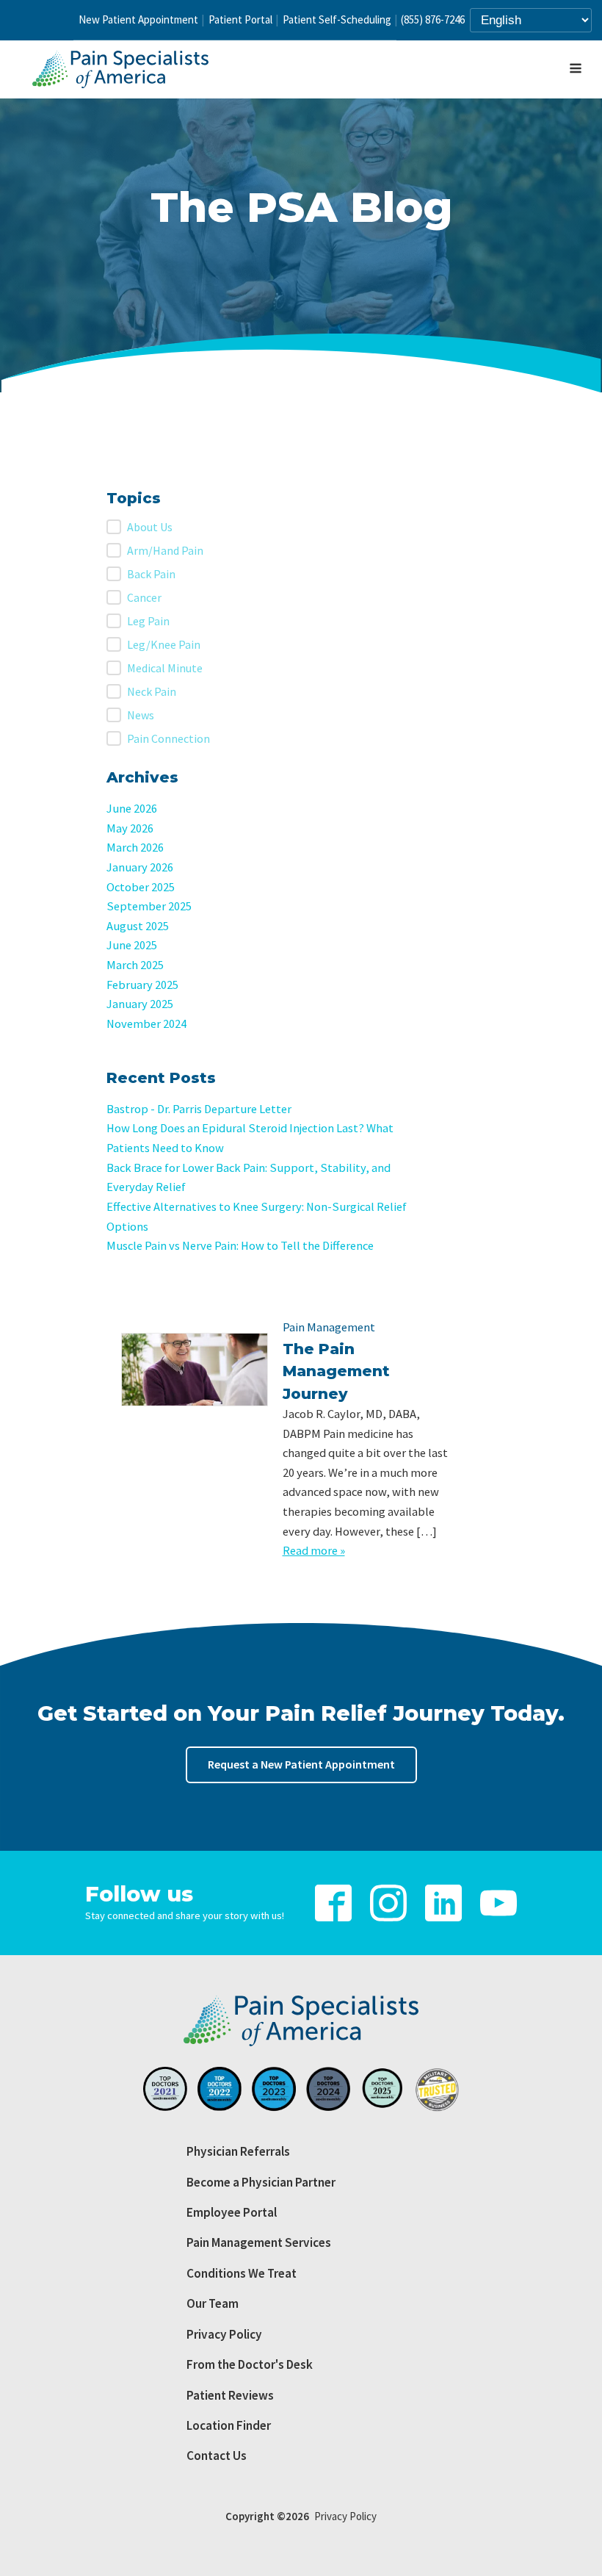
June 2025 (132, 945)
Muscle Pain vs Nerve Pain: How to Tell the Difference (240, 1246)
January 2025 (140, 1004)
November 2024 (146, 1024)
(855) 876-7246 (433, 19)
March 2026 (135, 848)
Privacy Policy (224, 2334)
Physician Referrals (238, 2151)
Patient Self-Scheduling (337, 19)
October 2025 (141, 887)
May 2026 (130, 828)
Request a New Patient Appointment (301, 1764)
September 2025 (149, 906)
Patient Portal (240, 19)
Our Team (213, 2303)
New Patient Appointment (138, 19)
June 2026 (132, 809)
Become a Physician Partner (261, 2182)
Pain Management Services (259, 2242)
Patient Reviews (230, 2395)
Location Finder (229, 2425)
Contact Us (217, 2456)
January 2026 (140, 867)
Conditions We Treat (242, 2273)
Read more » (314, 1551)
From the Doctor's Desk (250, 2364)
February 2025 (142, 985)
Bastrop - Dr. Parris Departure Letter (199, 1109)
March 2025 (135, 965)
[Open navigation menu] (576, 70)
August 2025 (138, 926)
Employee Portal (232, 2212)
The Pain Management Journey (336, 1371)
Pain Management (329, 1327)
